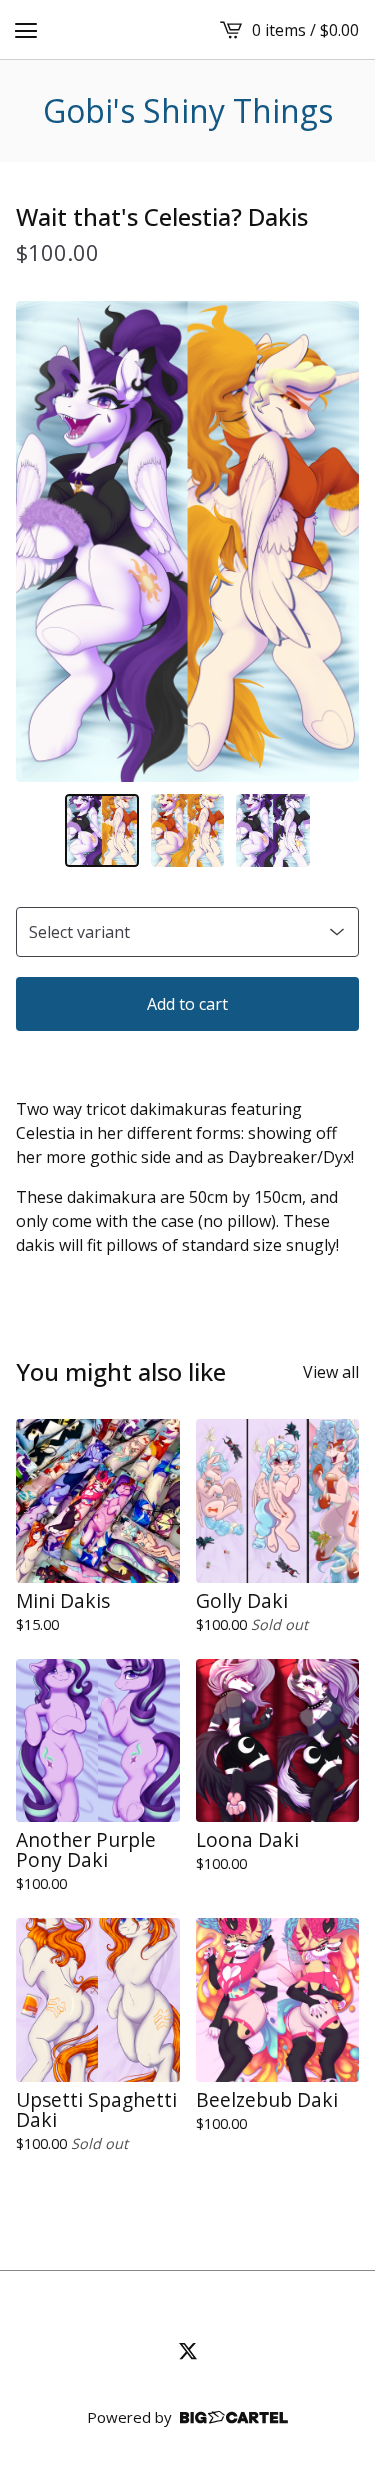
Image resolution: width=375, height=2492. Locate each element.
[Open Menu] (26, 30)
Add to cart (187, 1004)
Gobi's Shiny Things (188, 111)
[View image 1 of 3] (102, 831)
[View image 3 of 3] (273, 831)
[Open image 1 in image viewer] (187, 541)
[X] (188, 2351)
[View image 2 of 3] (188, 831)
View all (331, 1372)
